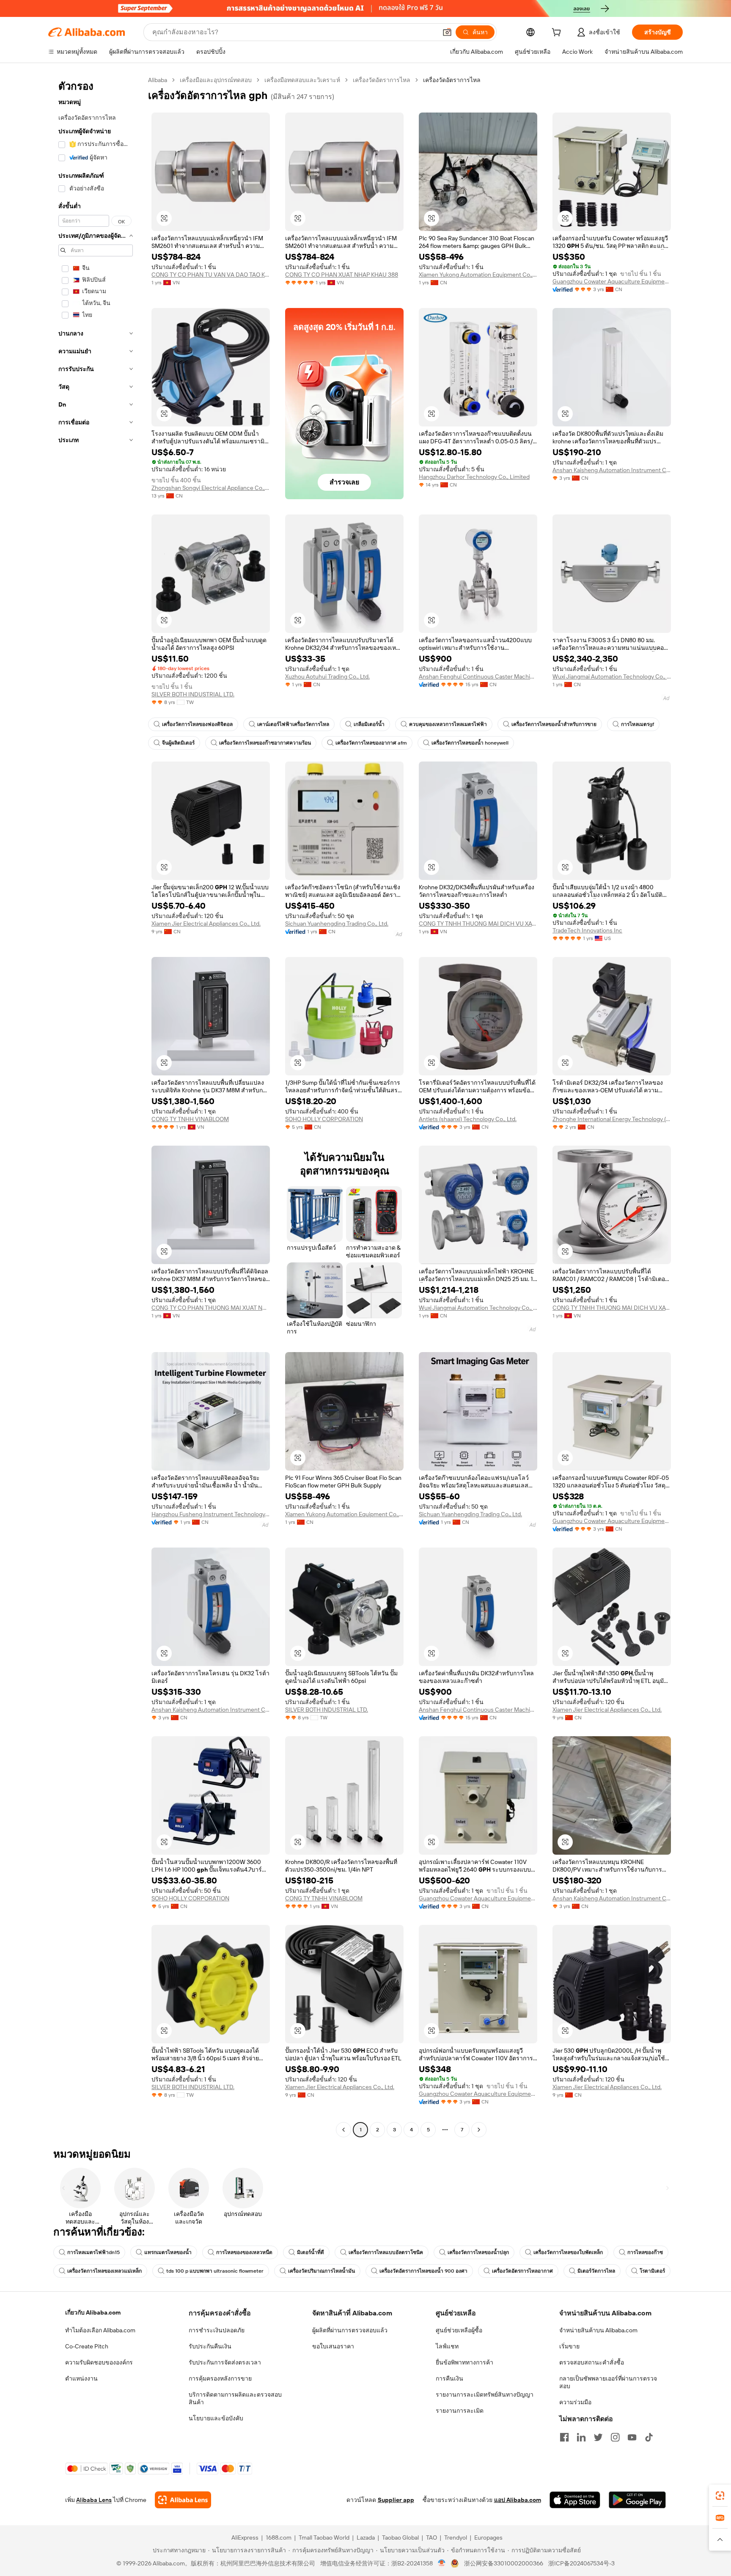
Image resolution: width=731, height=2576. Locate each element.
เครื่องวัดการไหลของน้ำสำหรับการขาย (554, 724)
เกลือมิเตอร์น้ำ (369, 724)
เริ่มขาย (569, 2346)
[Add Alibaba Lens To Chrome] (183, 2500)
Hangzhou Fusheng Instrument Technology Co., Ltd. (211, 1514)
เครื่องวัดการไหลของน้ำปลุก (478, 2252)
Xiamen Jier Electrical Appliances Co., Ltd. (206, 924)
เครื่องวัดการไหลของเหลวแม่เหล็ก (104, 2271)
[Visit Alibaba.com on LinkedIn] (581, 2437)
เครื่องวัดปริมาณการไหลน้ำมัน (322, 2271)
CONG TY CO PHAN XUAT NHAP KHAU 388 (342, 275)
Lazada (366, 2538)
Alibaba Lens (94, 2500)
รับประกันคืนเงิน (210, 2346)
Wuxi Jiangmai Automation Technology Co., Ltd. (612, 676)
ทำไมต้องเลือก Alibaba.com (100, 2330)
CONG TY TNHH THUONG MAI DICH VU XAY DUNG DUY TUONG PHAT (478, 924)
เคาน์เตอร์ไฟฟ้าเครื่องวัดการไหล (293, 724)
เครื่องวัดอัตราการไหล (382, 80)
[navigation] (96, 1106)
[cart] (558, 33)
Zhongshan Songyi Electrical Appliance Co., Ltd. (211, 488)
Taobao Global (400, 2538)
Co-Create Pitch (87, 2346)
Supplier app (396, 2500)
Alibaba (158, 80)
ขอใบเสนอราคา (333, 2346)
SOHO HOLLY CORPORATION (324, 1119)
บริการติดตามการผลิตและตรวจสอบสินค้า (235, 2398)
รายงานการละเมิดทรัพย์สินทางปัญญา (485, 2395)
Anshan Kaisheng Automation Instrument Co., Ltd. (612, 470)
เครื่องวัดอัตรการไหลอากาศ (522, 2271)
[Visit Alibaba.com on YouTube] (632, 2437)
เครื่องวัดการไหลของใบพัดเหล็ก (568, 2252)
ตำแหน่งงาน (81, 2378)
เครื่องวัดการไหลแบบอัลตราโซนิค (386, 2252)
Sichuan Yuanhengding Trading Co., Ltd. (337, 924)
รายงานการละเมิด (460, 2411)
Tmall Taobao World (324, 2538)
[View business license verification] (442, 2563)
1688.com (279, 2538)
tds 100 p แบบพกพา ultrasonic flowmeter (215, 2271)
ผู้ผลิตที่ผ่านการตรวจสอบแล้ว (350, 2330)
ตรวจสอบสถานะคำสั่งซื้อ (592, 2362)
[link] (720, 2496)
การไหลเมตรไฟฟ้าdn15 (93, 2252)
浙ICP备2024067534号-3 (581, 2563)
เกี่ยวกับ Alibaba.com (93, 2312)
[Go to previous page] (344, 2130)
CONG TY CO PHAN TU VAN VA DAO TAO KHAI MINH (211, 275)
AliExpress (245, 2538)
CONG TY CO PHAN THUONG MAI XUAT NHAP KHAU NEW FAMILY (211, 1308)
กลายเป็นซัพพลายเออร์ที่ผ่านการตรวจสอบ (608, 2382)
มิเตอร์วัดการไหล (596, 2271)
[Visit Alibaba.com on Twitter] (598, 2437)
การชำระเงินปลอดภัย (217, 2330)
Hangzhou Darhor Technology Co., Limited (474, 477)
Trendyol (456, 2538)
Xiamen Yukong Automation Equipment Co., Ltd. (478, 275)
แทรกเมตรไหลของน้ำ (168, 2252)
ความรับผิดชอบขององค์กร (99, 2362)
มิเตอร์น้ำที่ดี (311, 2252)
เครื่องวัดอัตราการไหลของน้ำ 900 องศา (423, 2271)
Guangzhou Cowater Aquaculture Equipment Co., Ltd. (612, 281)
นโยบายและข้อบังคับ (216, 2418)
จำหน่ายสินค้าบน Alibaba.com (598, 2330)
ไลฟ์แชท (447, 2346)
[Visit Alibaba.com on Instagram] (615, 2437)
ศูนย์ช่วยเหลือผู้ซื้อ (459, 2330)
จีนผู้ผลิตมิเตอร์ (178, 743)
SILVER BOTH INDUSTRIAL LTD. (193, 694)
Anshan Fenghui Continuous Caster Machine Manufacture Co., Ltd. (478, 676)
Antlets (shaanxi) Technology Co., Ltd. (468, 1119)
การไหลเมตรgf (638, 724)
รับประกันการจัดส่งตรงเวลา (225, 2362)
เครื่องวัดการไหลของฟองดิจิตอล (197, 724)
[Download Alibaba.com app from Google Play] (637, 2500)
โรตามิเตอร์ (652, 2271)
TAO (431, 2538)
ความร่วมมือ (575, 2402)
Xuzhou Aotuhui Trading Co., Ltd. (327, 676)
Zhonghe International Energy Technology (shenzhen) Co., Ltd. (612, 1119)
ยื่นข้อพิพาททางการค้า (464, 2362)
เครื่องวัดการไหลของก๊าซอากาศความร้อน (265, 743)
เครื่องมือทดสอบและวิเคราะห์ (302, 80)
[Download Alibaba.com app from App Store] (575, 2500)
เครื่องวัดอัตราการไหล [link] (452, 80)
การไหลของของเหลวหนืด (244, 2252)
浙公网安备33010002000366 (504, 2563)
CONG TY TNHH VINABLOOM (190, 1119)
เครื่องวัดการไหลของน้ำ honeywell (470, 743)
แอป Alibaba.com (518, 2500)
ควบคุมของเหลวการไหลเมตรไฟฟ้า (448, 724)
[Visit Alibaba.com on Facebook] (564, 2437)
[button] (447, 32)
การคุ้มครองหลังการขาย (220, 2378)
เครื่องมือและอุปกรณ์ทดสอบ (216, 80)
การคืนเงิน (449, 2378)
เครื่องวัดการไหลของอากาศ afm (371, 743)
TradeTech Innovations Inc (587, 930)
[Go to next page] (479, 2130)
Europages (488, 2538)
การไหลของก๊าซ (645, 2252)
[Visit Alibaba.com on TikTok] (649, 2437)
